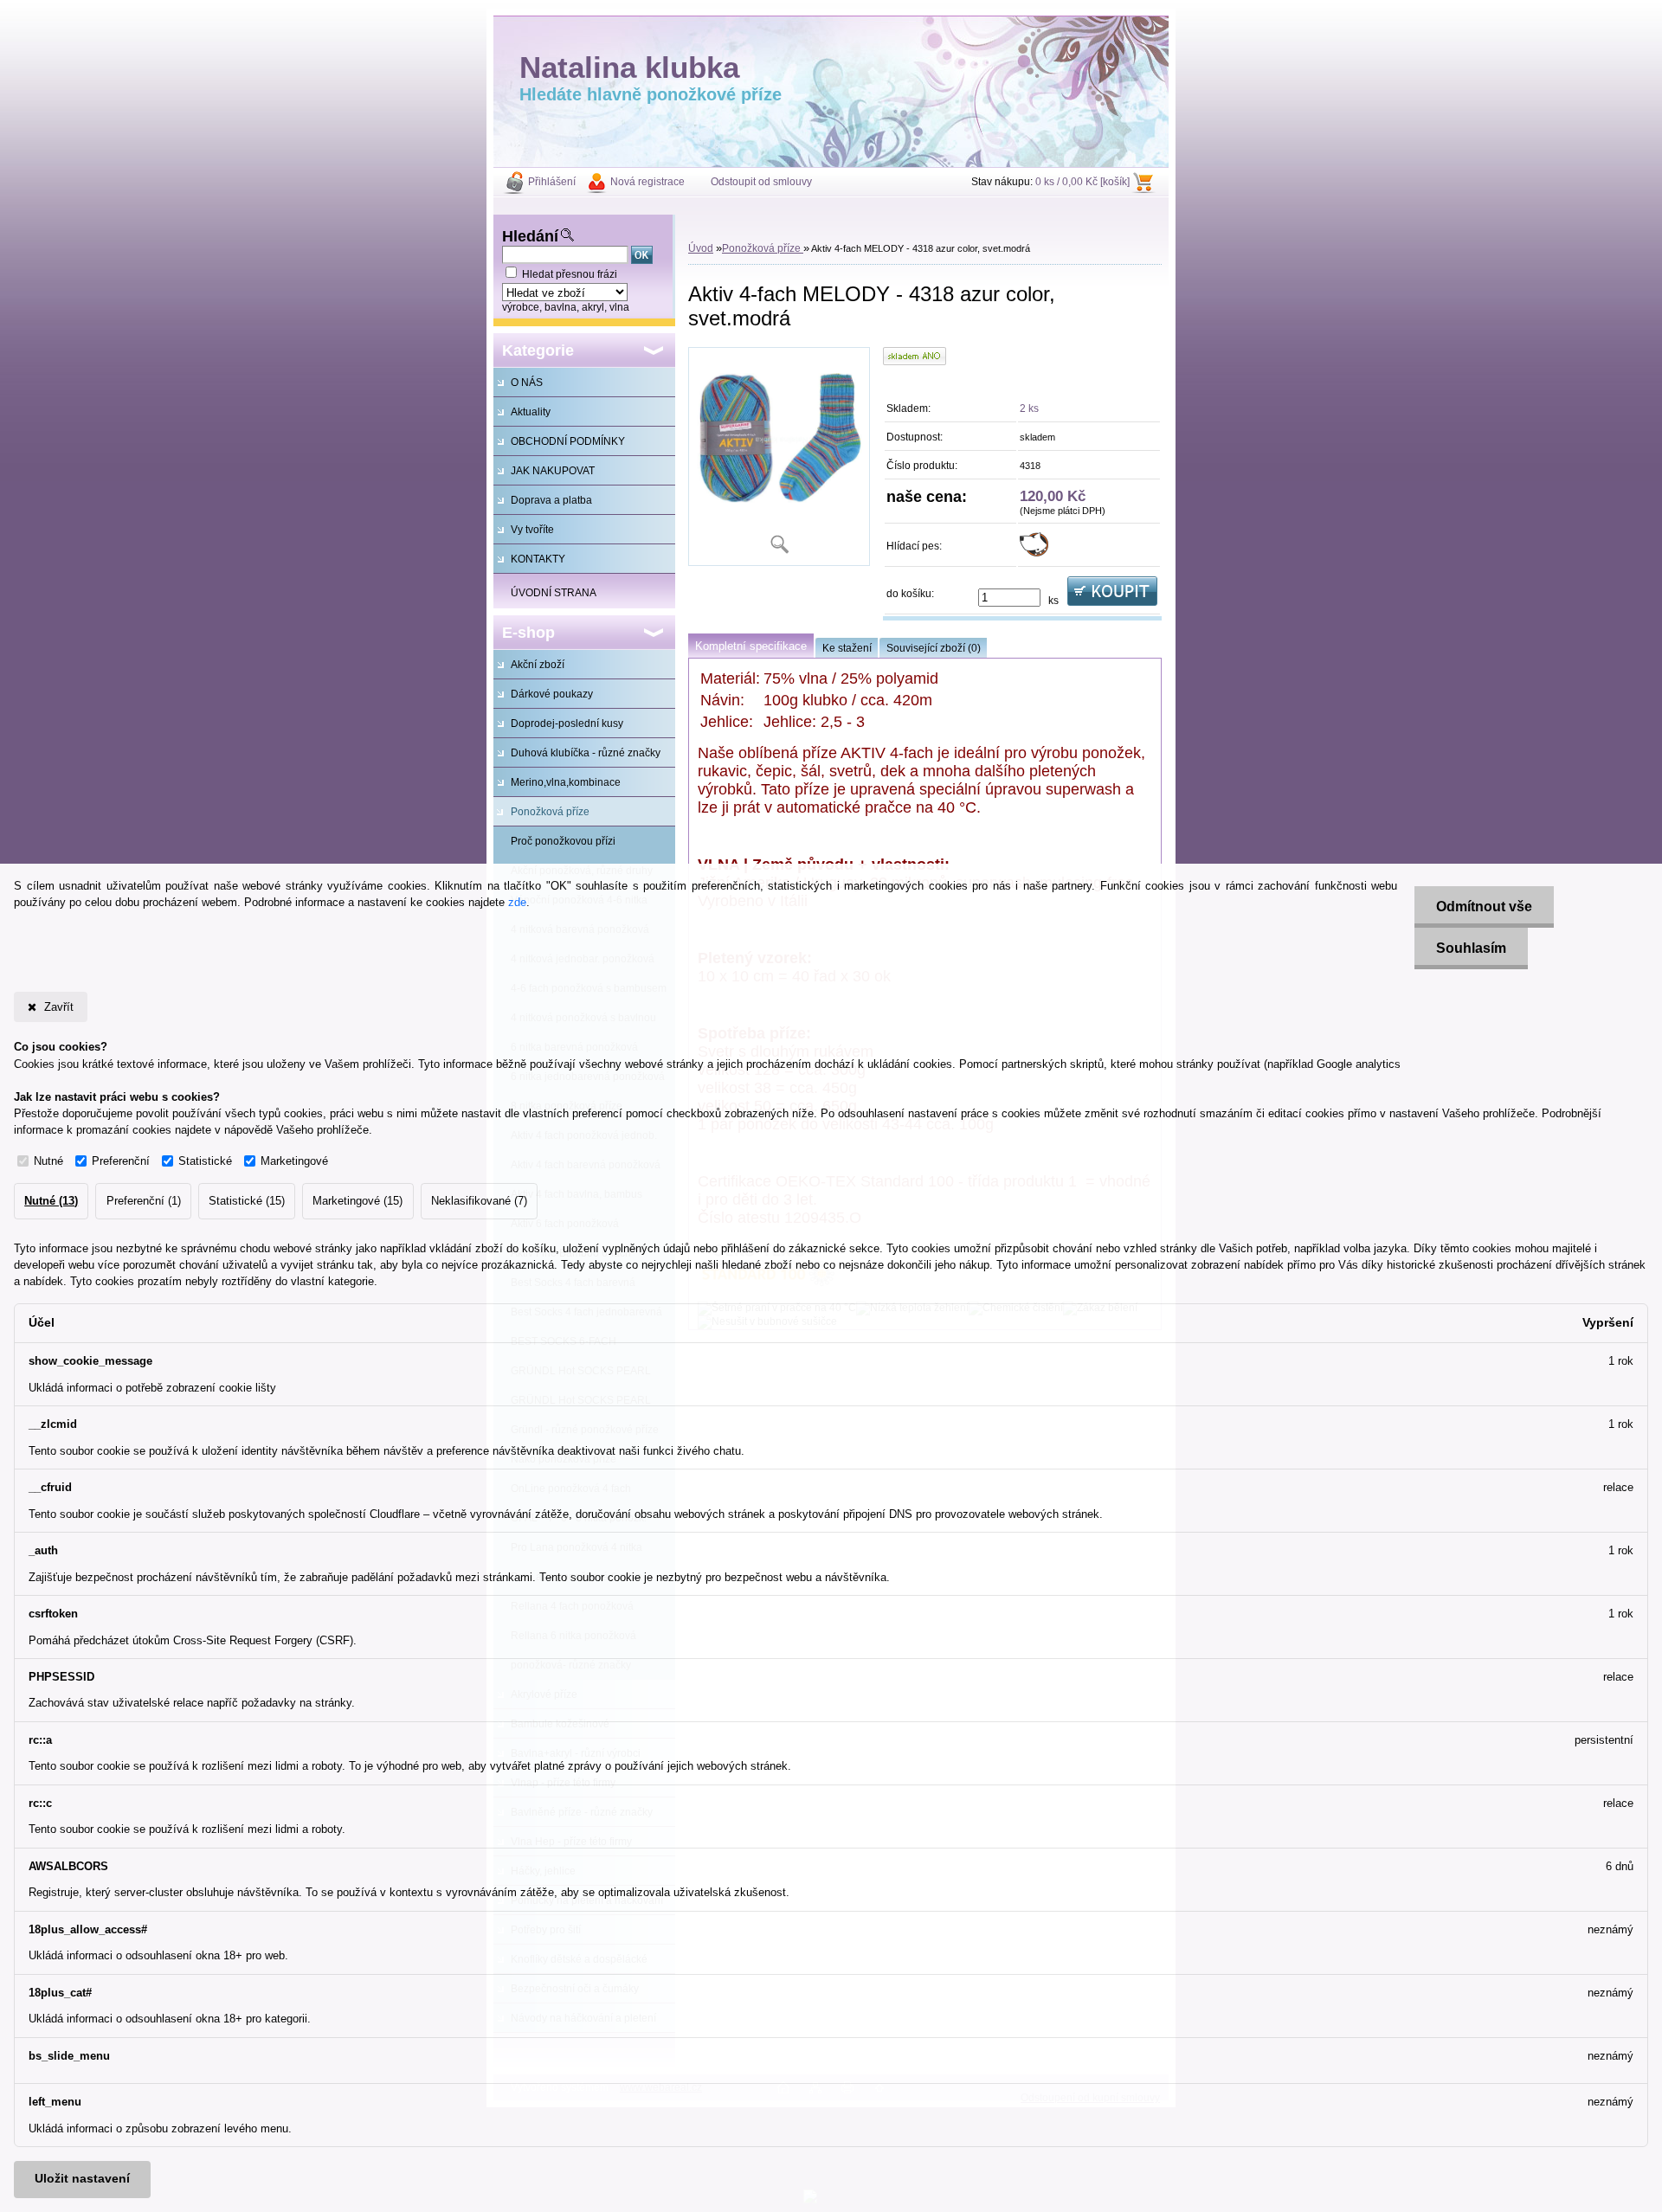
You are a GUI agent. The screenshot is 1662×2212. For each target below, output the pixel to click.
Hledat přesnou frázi (570, 274)
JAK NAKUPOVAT (553, 471)
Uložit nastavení (82, 2179)
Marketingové (294, 1161)
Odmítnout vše (1484, 907)
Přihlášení (552, 182)
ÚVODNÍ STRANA (554, 593)
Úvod (701, 248)
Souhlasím (1471, 948)
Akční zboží (538, 665)
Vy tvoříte (532, 530)
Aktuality (531, 412)
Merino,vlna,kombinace (566, 782)
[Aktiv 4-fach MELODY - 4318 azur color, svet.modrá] (779, 457)
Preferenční (121, 1161)
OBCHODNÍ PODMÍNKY (568, 441)
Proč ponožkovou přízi (563, 841)
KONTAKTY (538, 559)
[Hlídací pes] (1034, 553)
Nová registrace (647, 182)
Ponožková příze (550, 812)
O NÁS (527, 383)
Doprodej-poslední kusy (567, 723)
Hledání (530, 236)
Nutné (48, 1161)
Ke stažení (847, 648)
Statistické (205, 1161)
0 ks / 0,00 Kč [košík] (1082, 182)
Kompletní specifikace (751, 646)
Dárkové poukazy (552, 694)
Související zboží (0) (934, 648)
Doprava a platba (551, 500)
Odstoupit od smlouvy (761, 182)
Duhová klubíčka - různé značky (586, 753)
